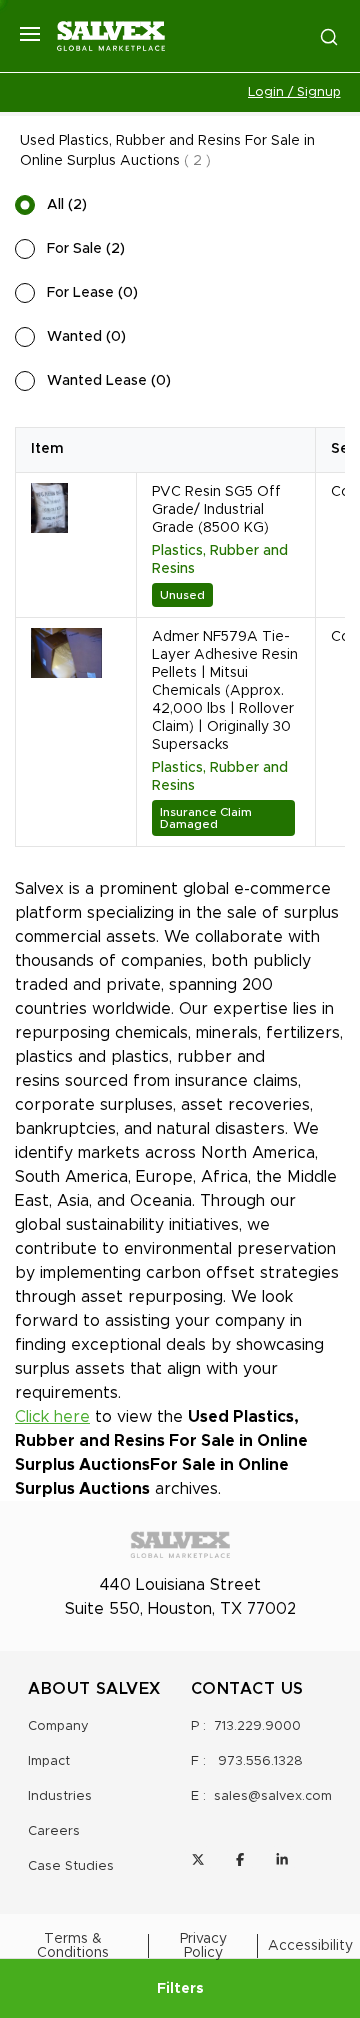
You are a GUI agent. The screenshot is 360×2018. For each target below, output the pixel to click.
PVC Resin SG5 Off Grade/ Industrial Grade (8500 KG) (216, 510)
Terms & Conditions (73, 1946)
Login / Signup (294, 92)
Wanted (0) (86, 337)
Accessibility (310, 1946)
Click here (52, 1417)
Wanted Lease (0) (109, 381)
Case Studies (71, 1866)
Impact (49, 1761)
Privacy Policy (203, 1946)
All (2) (67, 205)
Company (58, 1726)
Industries (60, 1796)
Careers (54, 1831)
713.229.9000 (257, 1726)
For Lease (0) (92, 293)
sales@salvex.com (273, 1796)
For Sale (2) (86, 249)
